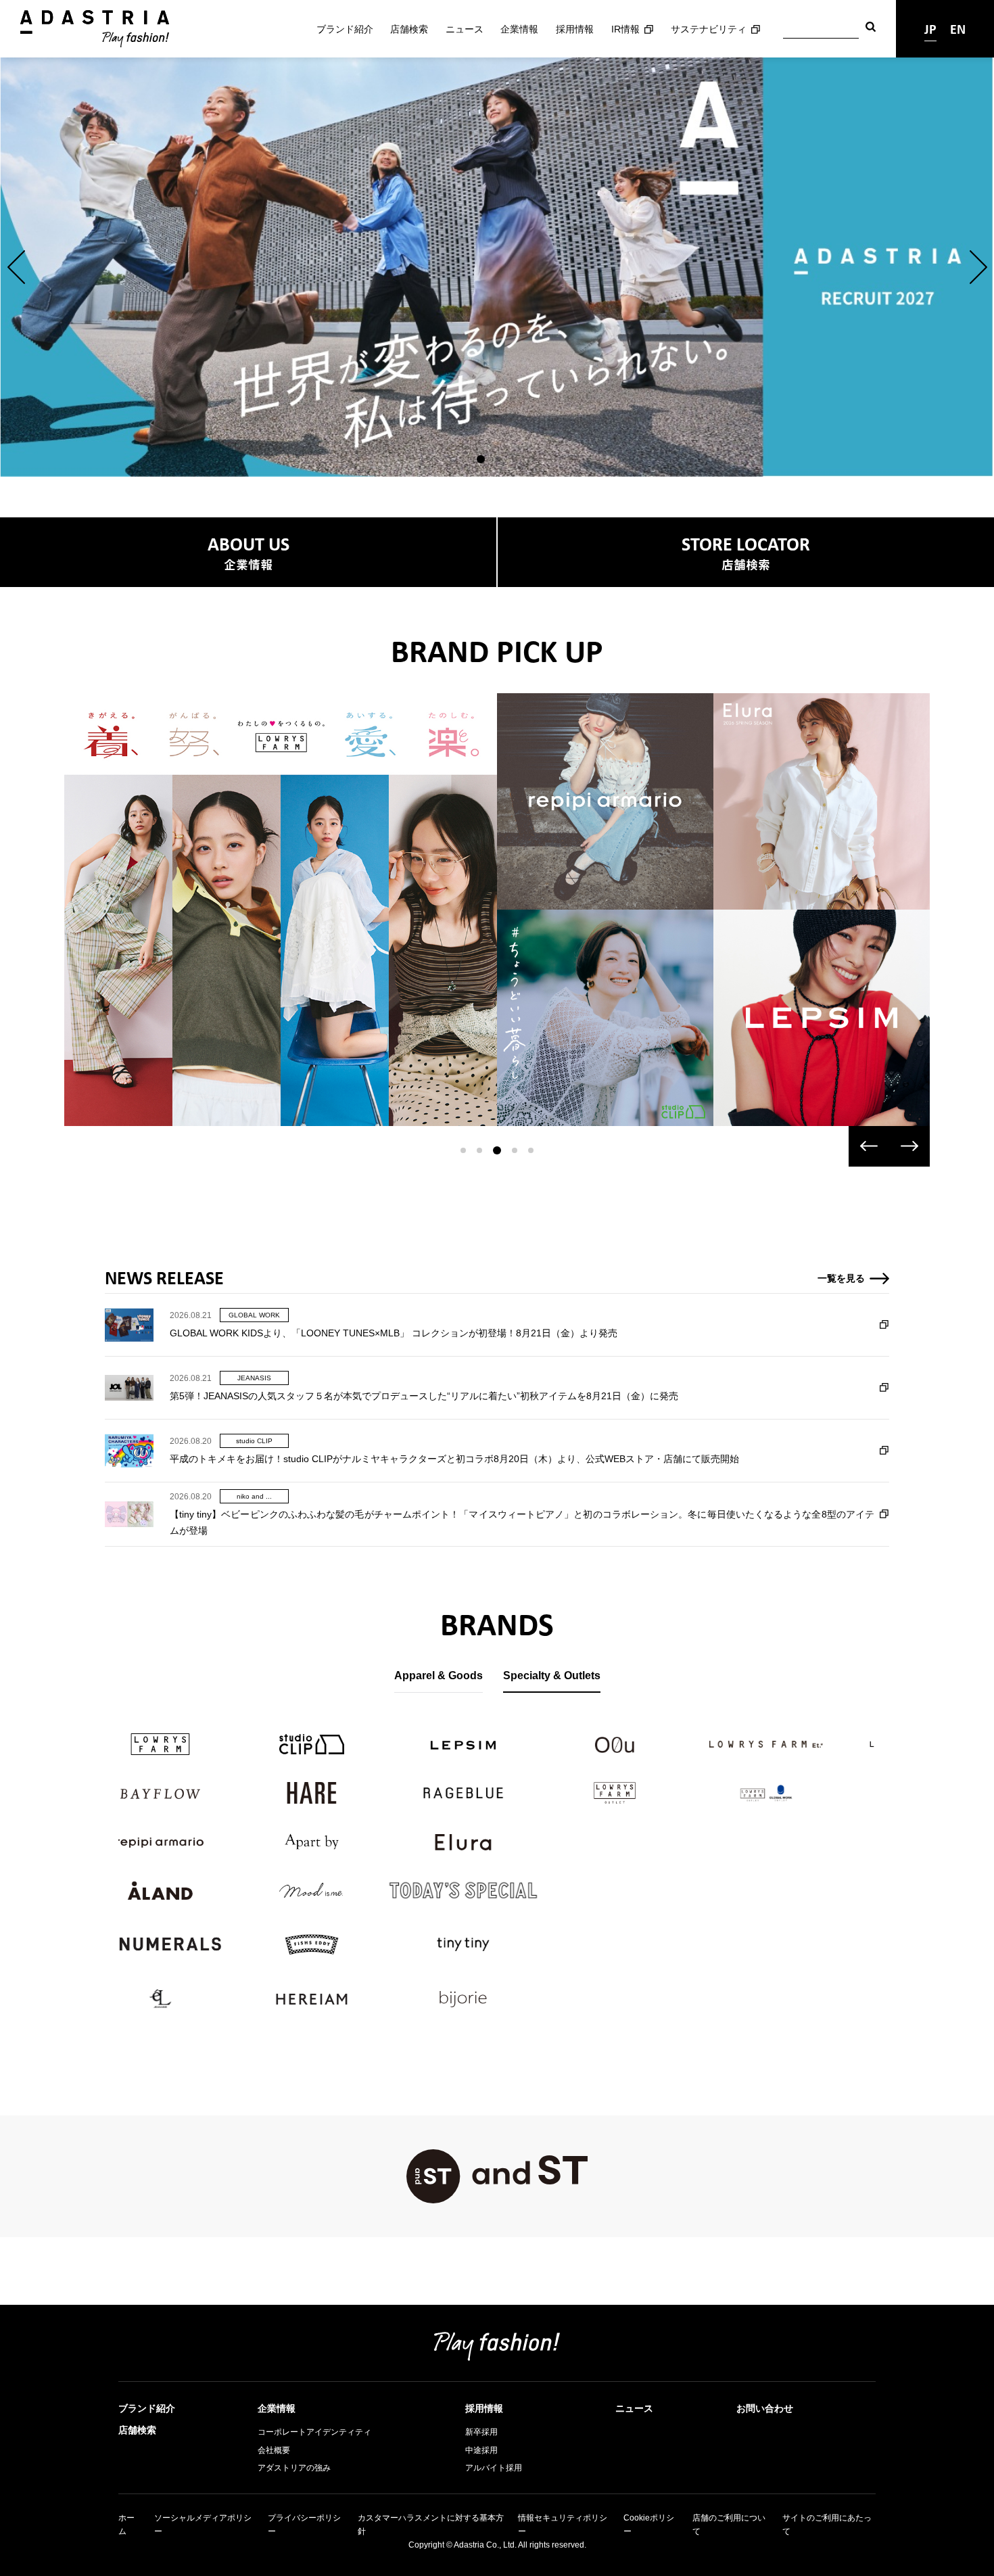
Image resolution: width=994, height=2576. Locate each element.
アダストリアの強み (294, 2468)
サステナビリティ (709, 29)
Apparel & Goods (439, 1676)
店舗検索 (409, 29)
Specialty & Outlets (552, 1676)
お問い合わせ (765, 2408)
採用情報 (575, 29)
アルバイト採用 (494, 2468)
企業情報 (519, 29)
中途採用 (481, 2450)
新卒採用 (481, 2432)
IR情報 (625, 29)
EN (958, 29)
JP (930, 29)
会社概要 (274, 2450)
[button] (16, 267)
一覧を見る (841, 1278)
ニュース (465, 29)
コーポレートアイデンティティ (314, 2432)
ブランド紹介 (345, 29)
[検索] (871, 29)
